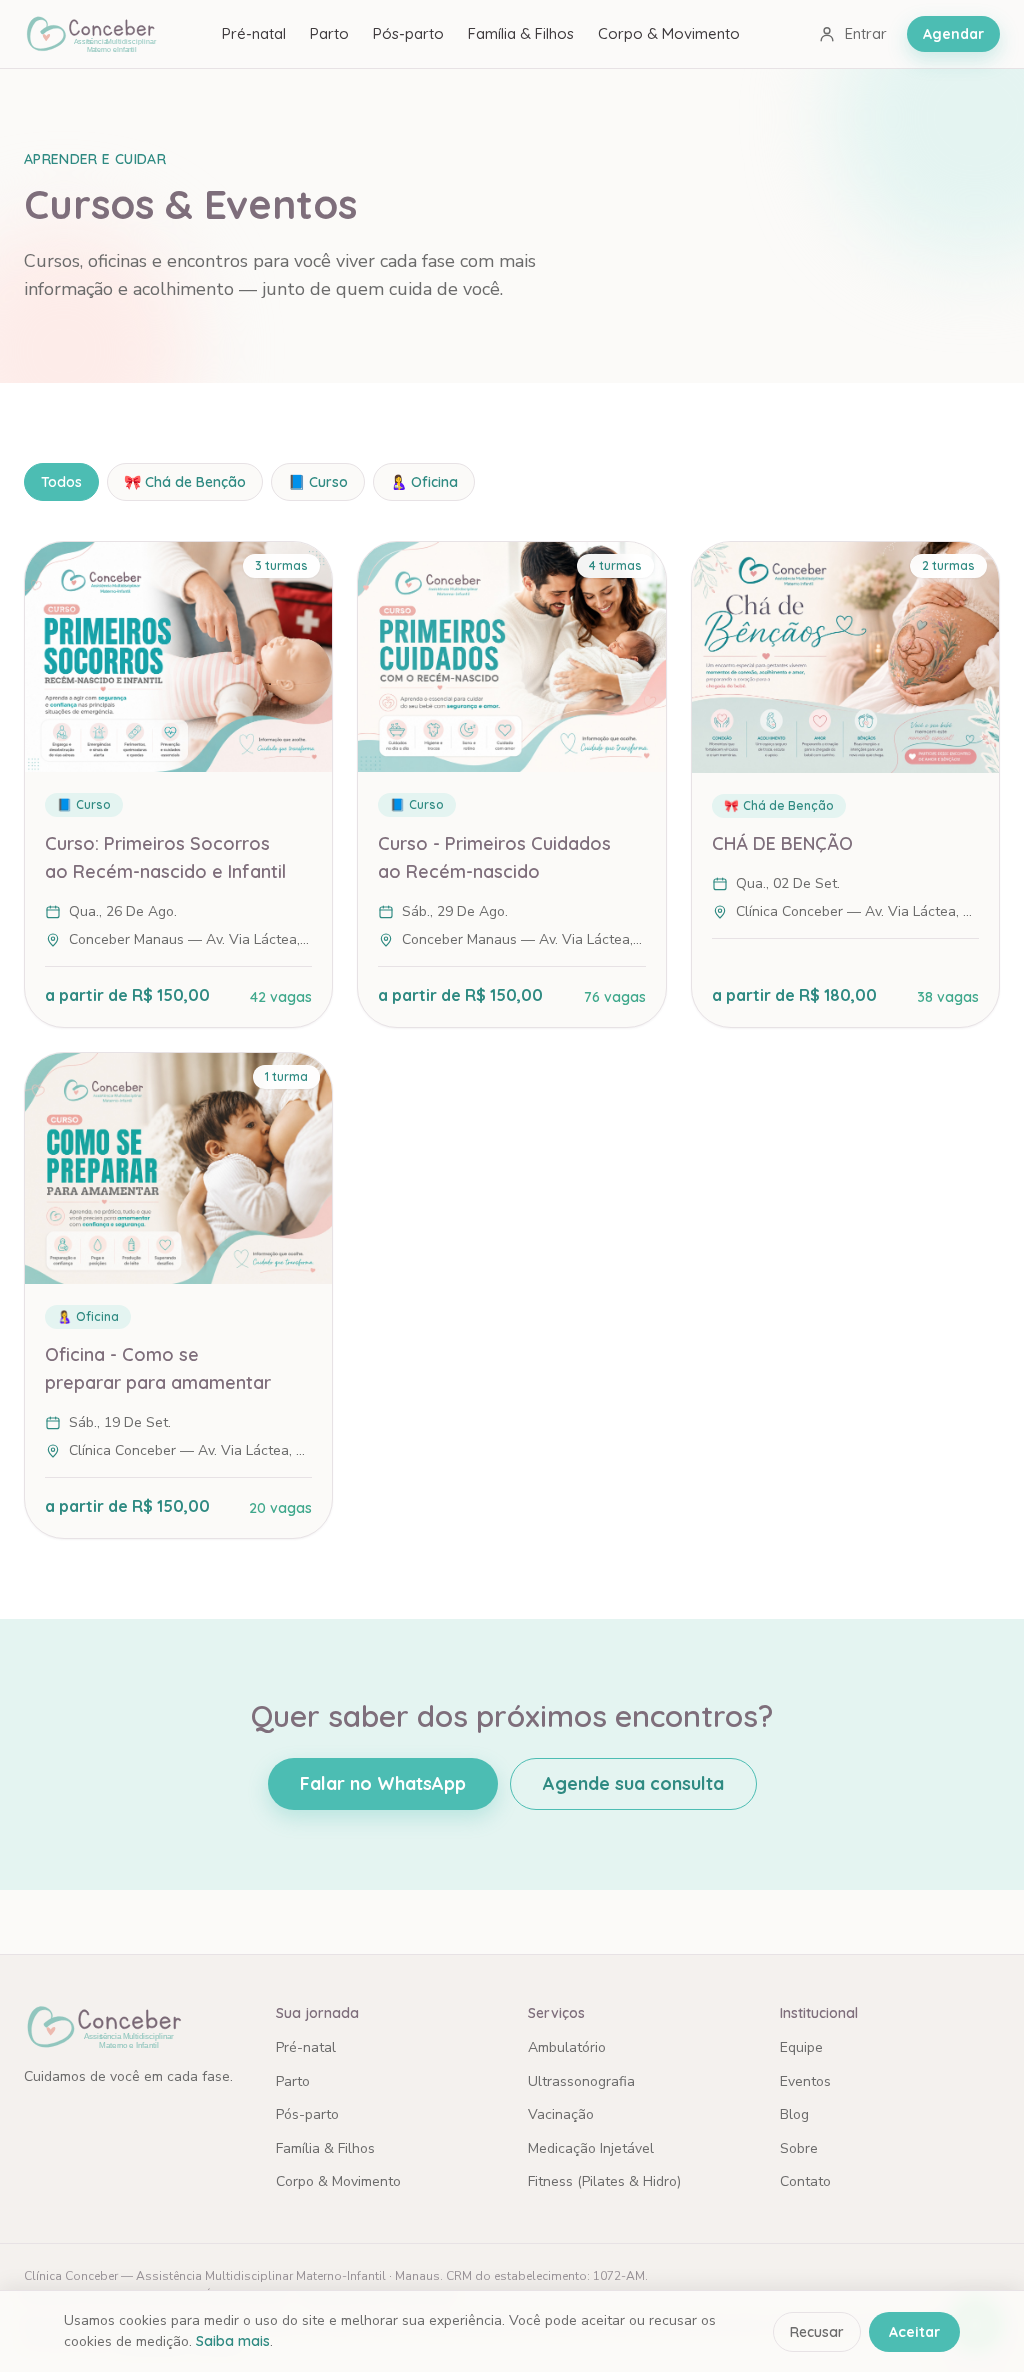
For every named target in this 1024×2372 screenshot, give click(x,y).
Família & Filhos (521, 33)
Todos (61, 482)
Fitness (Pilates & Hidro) (604, 2181)
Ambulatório (567, 2047)
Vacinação (561, 2114)
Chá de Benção (185, 482)
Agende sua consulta (633, 1783)
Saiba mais (233, 2341)
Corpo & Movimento (669, 33)
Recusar (817, 2332)
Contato (805, 2181)
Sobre (799, 2148)
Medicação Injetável (591, 2148)
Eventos (805, 2081)
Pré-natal (254, 33)
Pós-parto (408, 33)
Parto (329, 33)
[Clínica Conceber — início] (90, 34)
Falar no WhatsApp (383, 1783)
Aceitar (914, 2332)
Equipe (801, 2047)
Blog (794, 2114)
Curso (318, 482)
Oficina (424, 482)
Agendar (953, 34)
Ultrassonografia (581, 2081)
